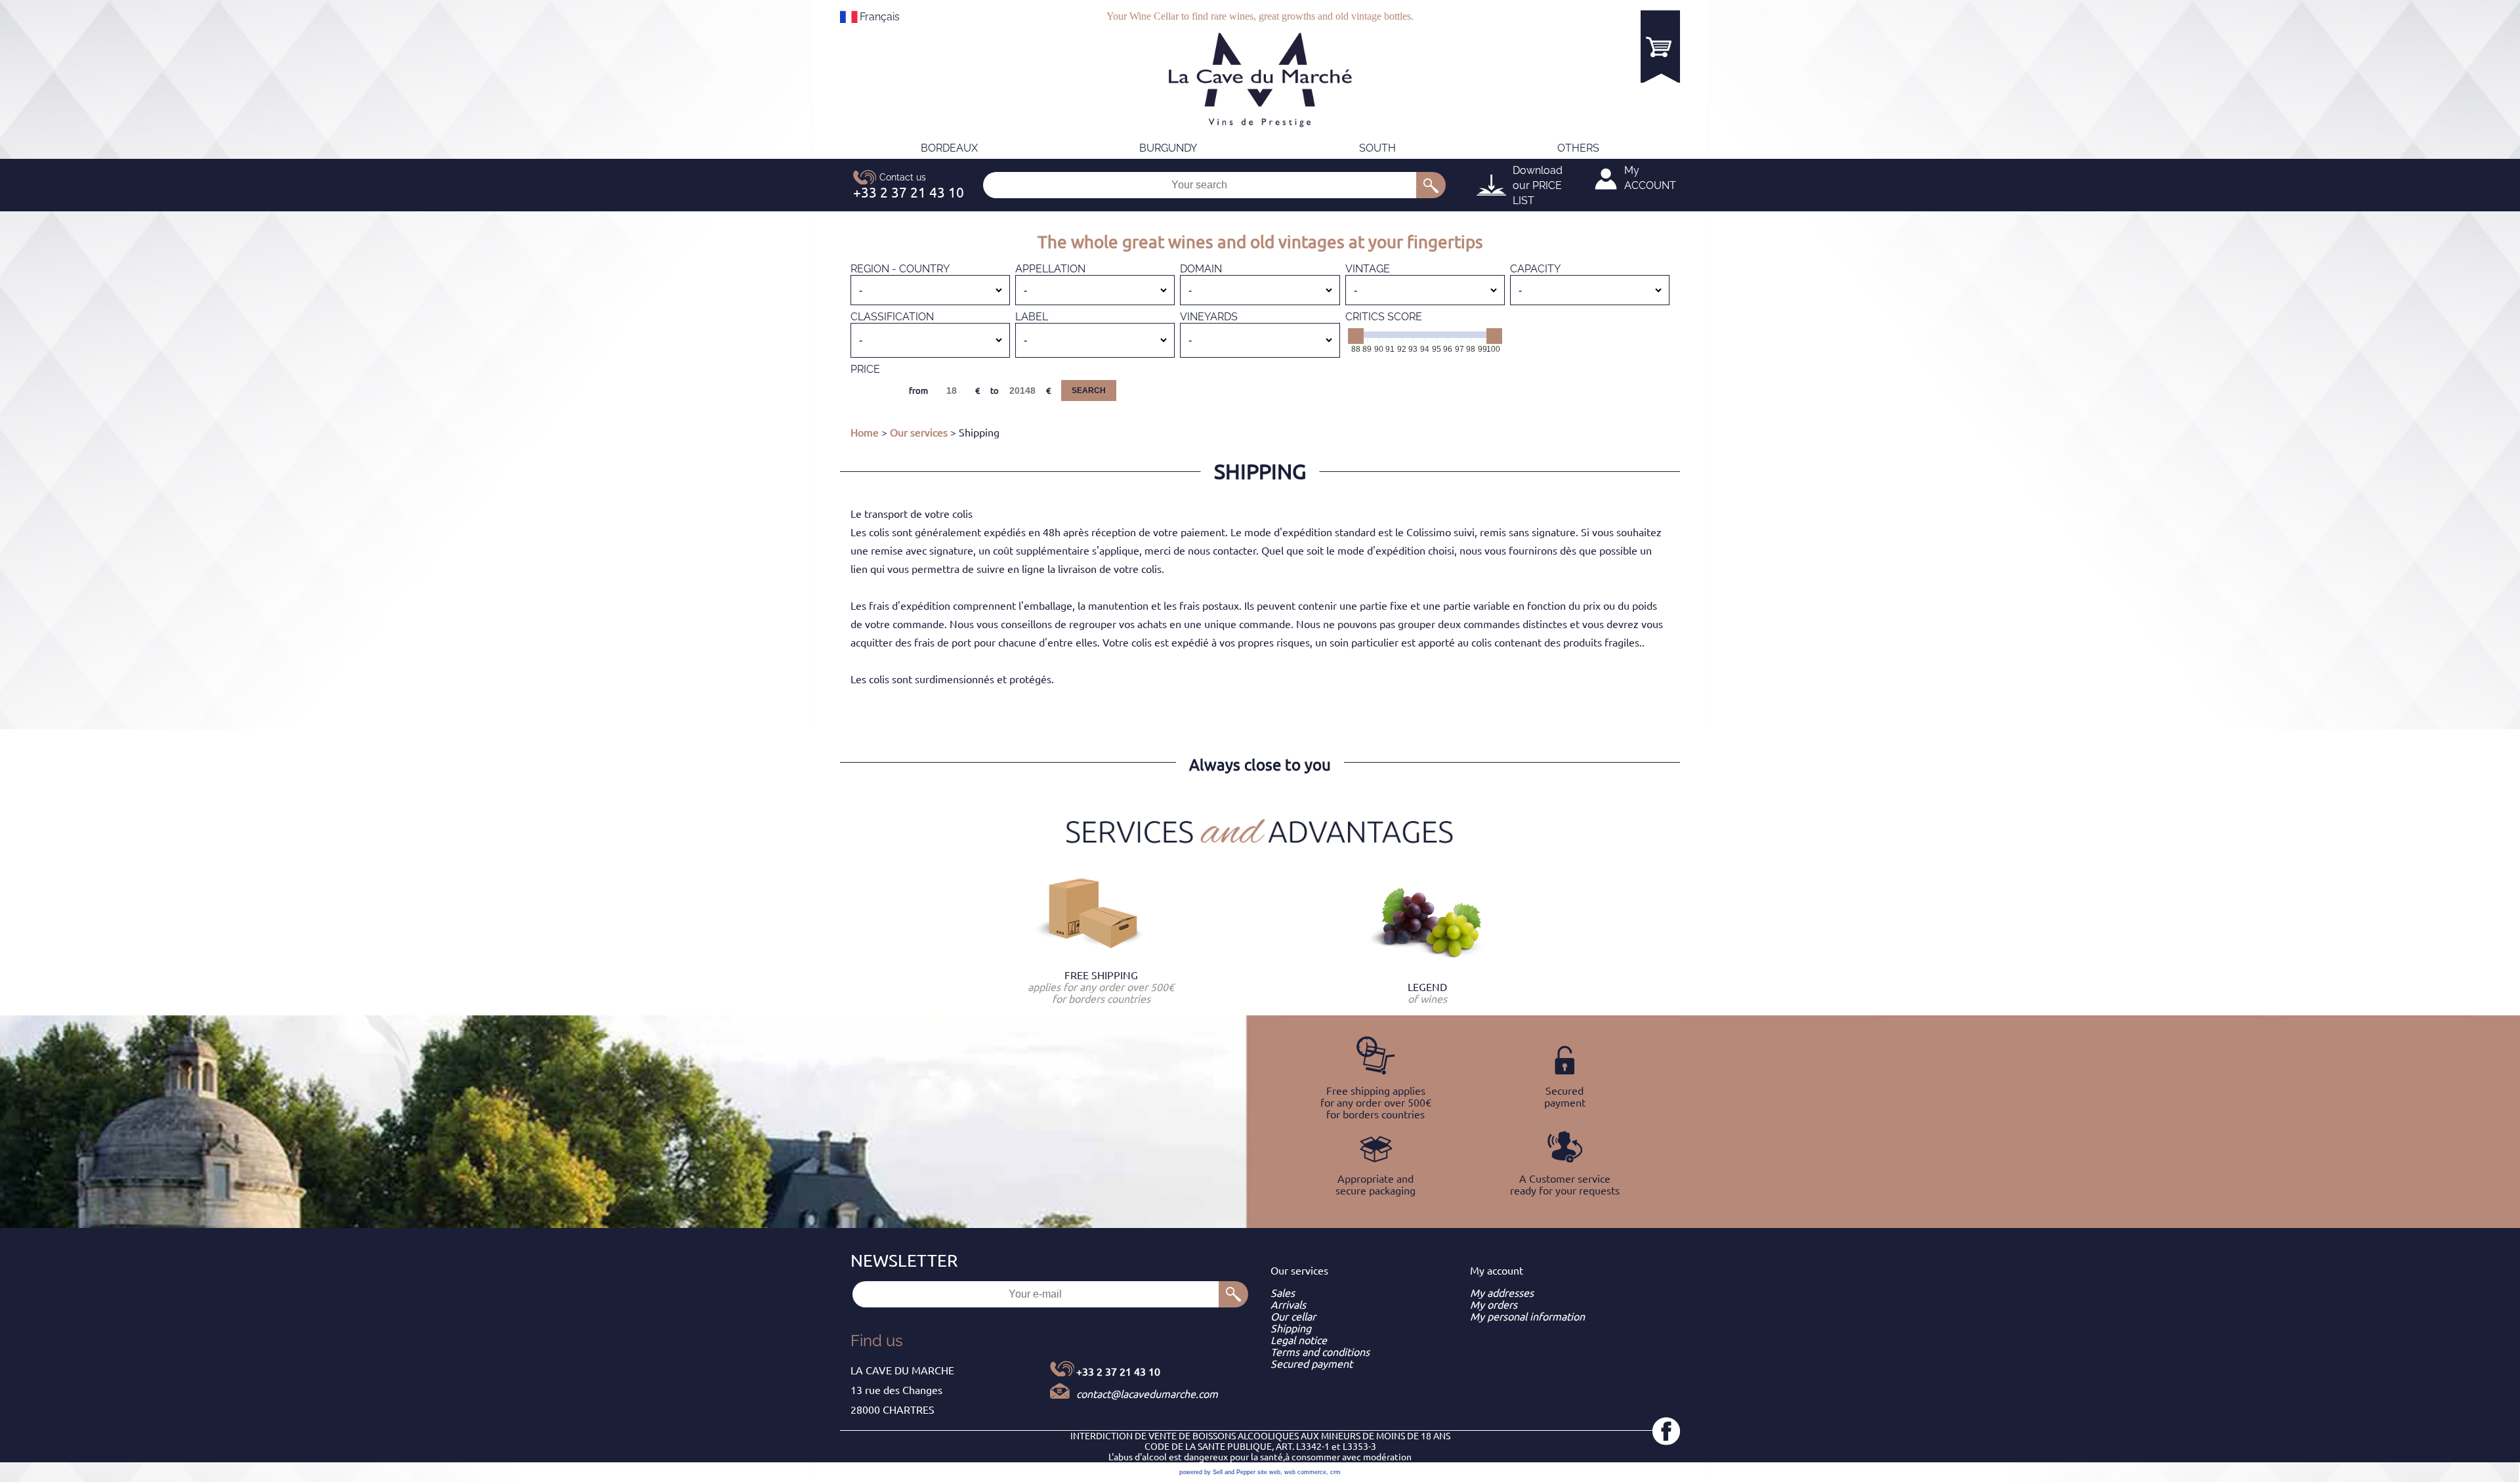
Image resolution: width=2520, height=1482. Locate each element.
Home (865, 433)
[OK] (1431, 185)
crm (1335, 1472)
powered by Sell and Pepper (1217, 1472)
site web (1269, 1472)
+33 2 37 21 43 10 (1118, 1372)
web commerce (1305, 1472)
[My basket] (1660, 46)
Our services (919, 433)
